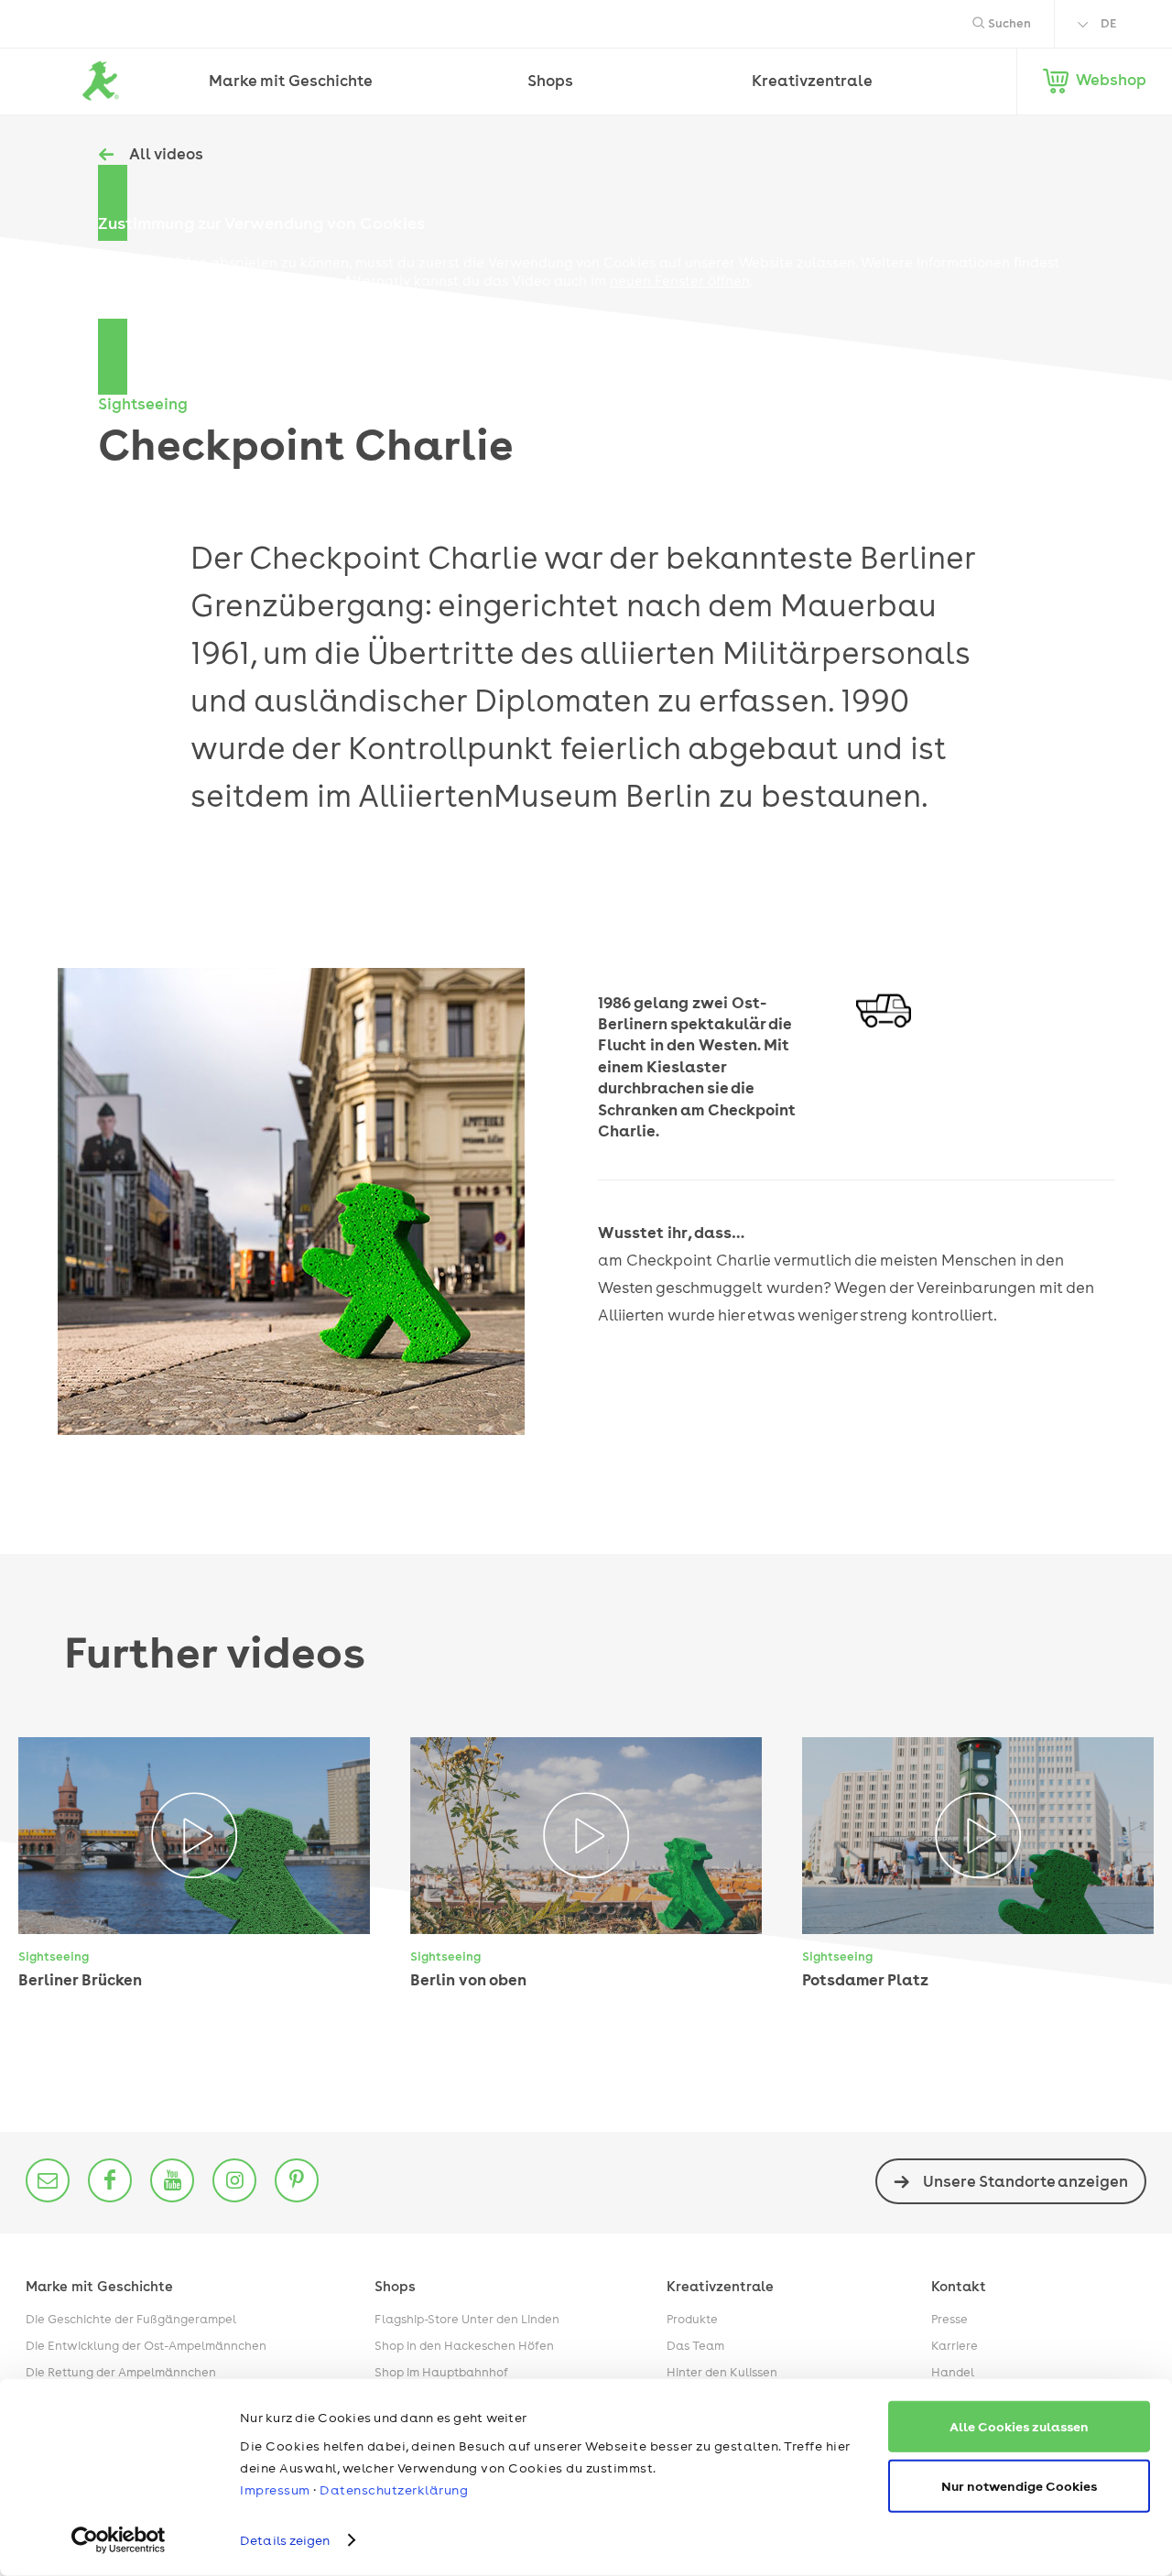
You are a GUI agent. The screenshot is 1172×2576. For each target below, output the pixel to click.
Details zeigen (285, 2540)
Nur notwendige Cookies (1019, 2485)
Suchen (1008, 23)
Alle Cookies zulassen (1019, 2426)
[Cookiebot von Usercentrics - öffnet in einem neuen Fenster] (119, 2540)
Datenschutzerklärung (394, 2490)
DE (1108, 23)
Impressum (275, 2490)
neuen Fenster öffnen (680, 281)
